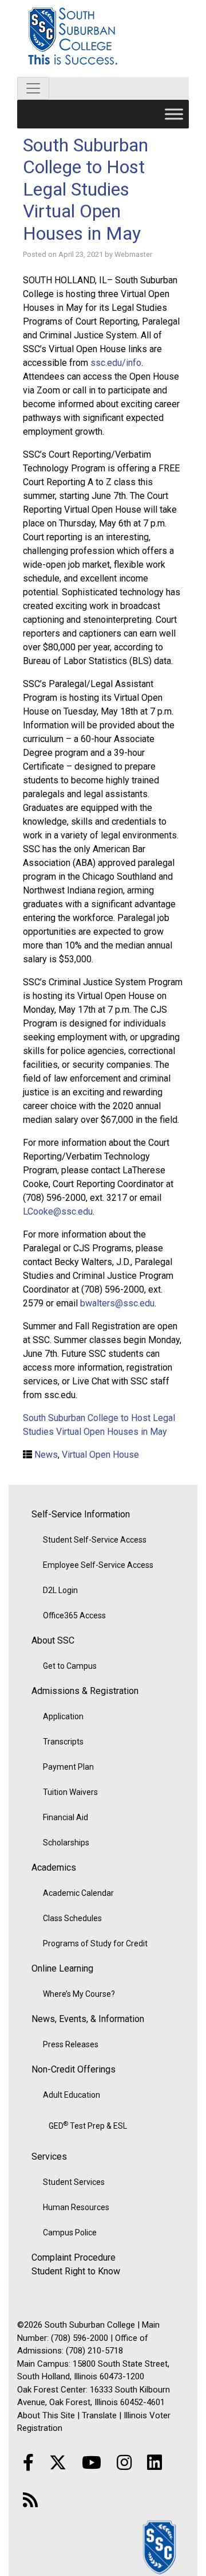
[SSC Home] (160, 2546)
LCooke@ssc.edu (58, 1211)
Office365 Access (74, 1615)
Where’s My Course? (79, 1994)
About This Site (46, 2415)
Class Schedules (72, 1918)
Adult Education (72, 2095)
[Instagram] (124, 2463)
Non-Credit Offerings (74, 2069)
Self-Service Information (81, 1514)
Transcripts (63, 1742)
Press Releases (71, 2044)
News (46, 1455)
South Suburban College (103, 38)
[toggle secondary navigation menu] (33, 88)
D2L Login (60, 1590)
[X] (58, 2463)
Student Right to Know (76, 2271)
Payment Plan (68, 1767)
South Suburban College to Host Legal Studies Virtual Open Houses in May (86, 189)
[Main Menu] (174, 114)
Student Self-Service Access (95, 1540)
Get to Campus (70, 1666)
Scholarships (66, 1843)
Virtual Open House (100, 1455)
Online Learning (62, 1968)
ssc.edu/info (116, 363)
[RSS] (30, 2500)
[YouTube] (92, 2463)
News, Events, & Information (88, 2019)
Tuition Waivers (70, 1792)
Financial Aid (66, 1817)
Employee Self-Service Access (98, 1565)
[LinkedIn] (154, 2463)
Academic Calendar (78, 1893)
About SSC (53, 1640)
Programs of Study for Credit (95, 1943)
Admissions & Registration (85, 1691)
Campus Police (70, 2232)
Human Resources (76, 2207)
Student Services (74, 2182)
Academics (54, 1867)
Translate (99, 2415)
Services (49, 2157)
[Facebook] (28, 2463)
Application (63, 1716)
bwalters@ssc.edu (117, 1303)
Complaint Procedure (74, 2257)
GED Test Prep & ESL (88, 2125)
